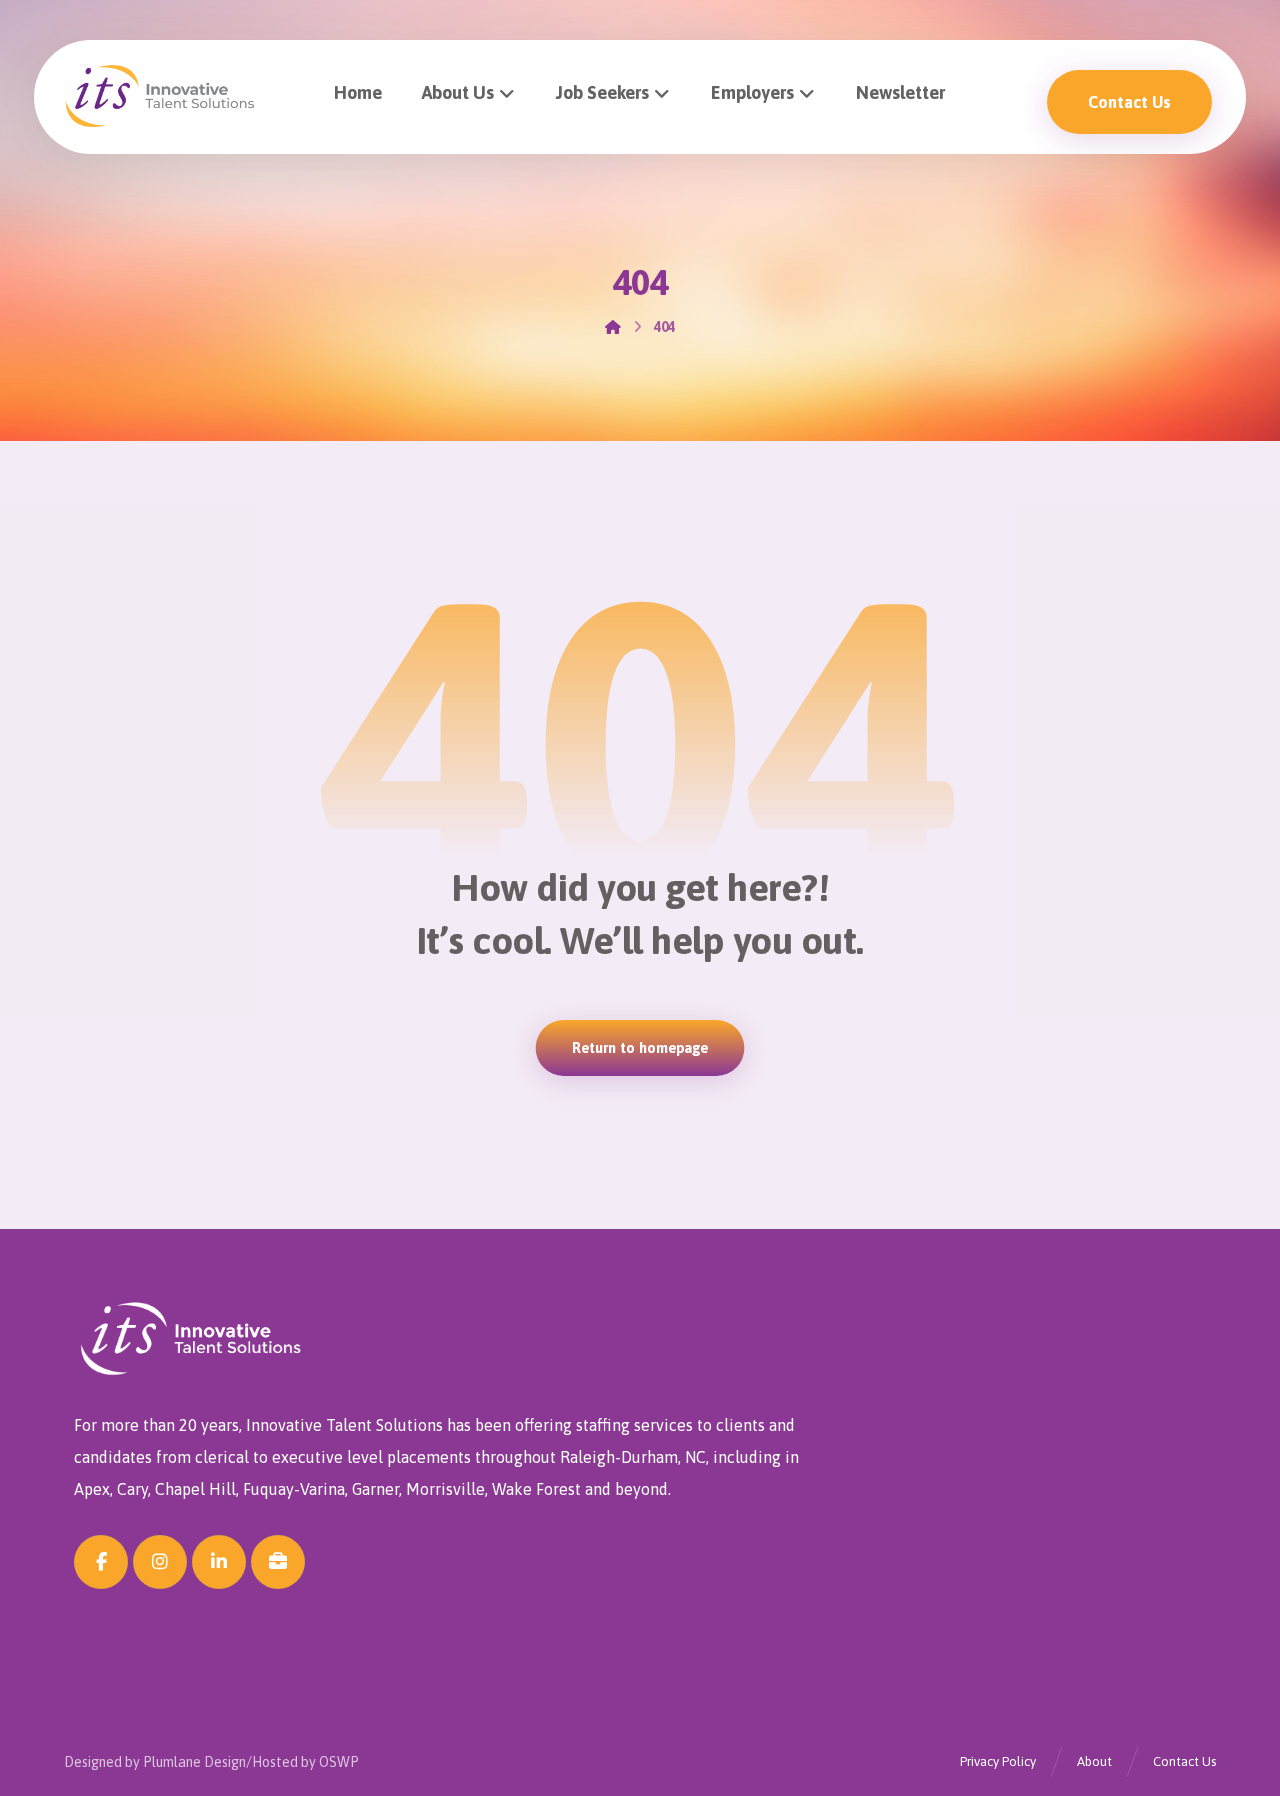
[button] (101, 1562)
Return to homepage (640, 1048)
